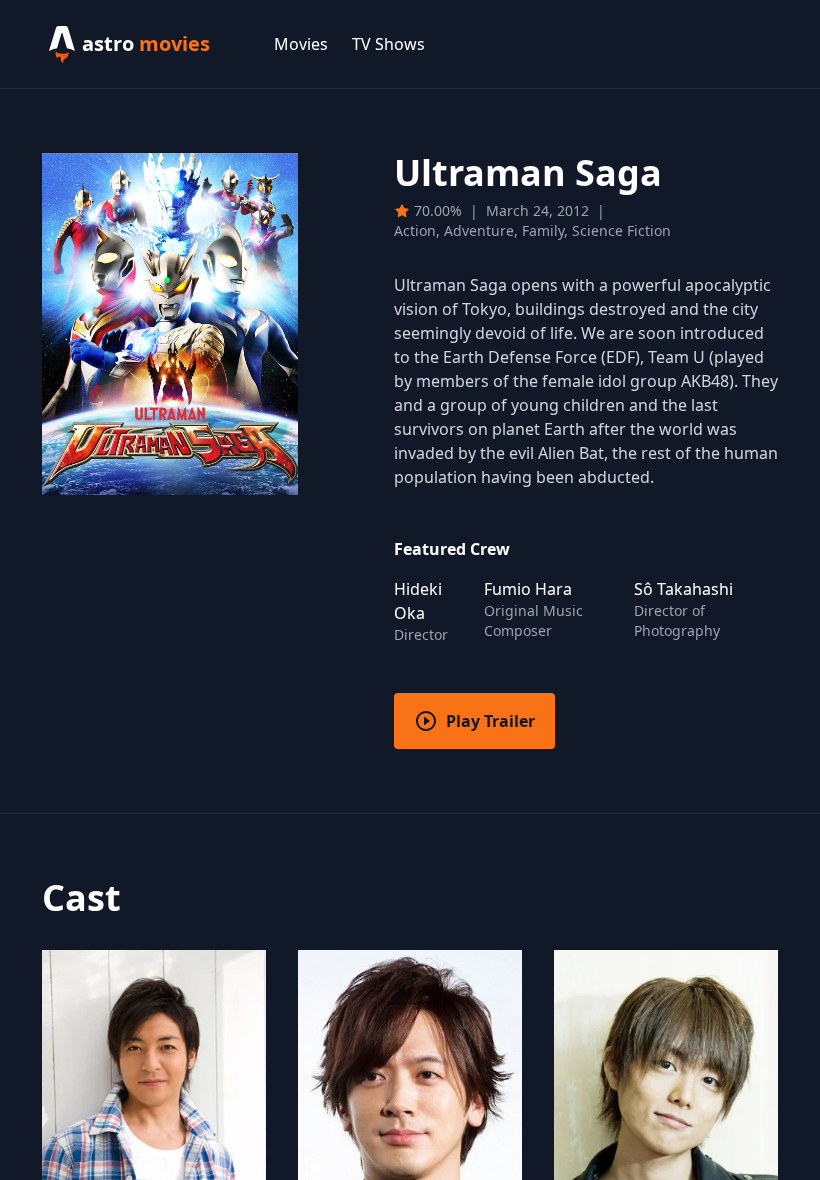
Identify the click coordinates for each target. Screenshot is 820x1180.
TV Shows (388, 44)
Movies (301, 44)
